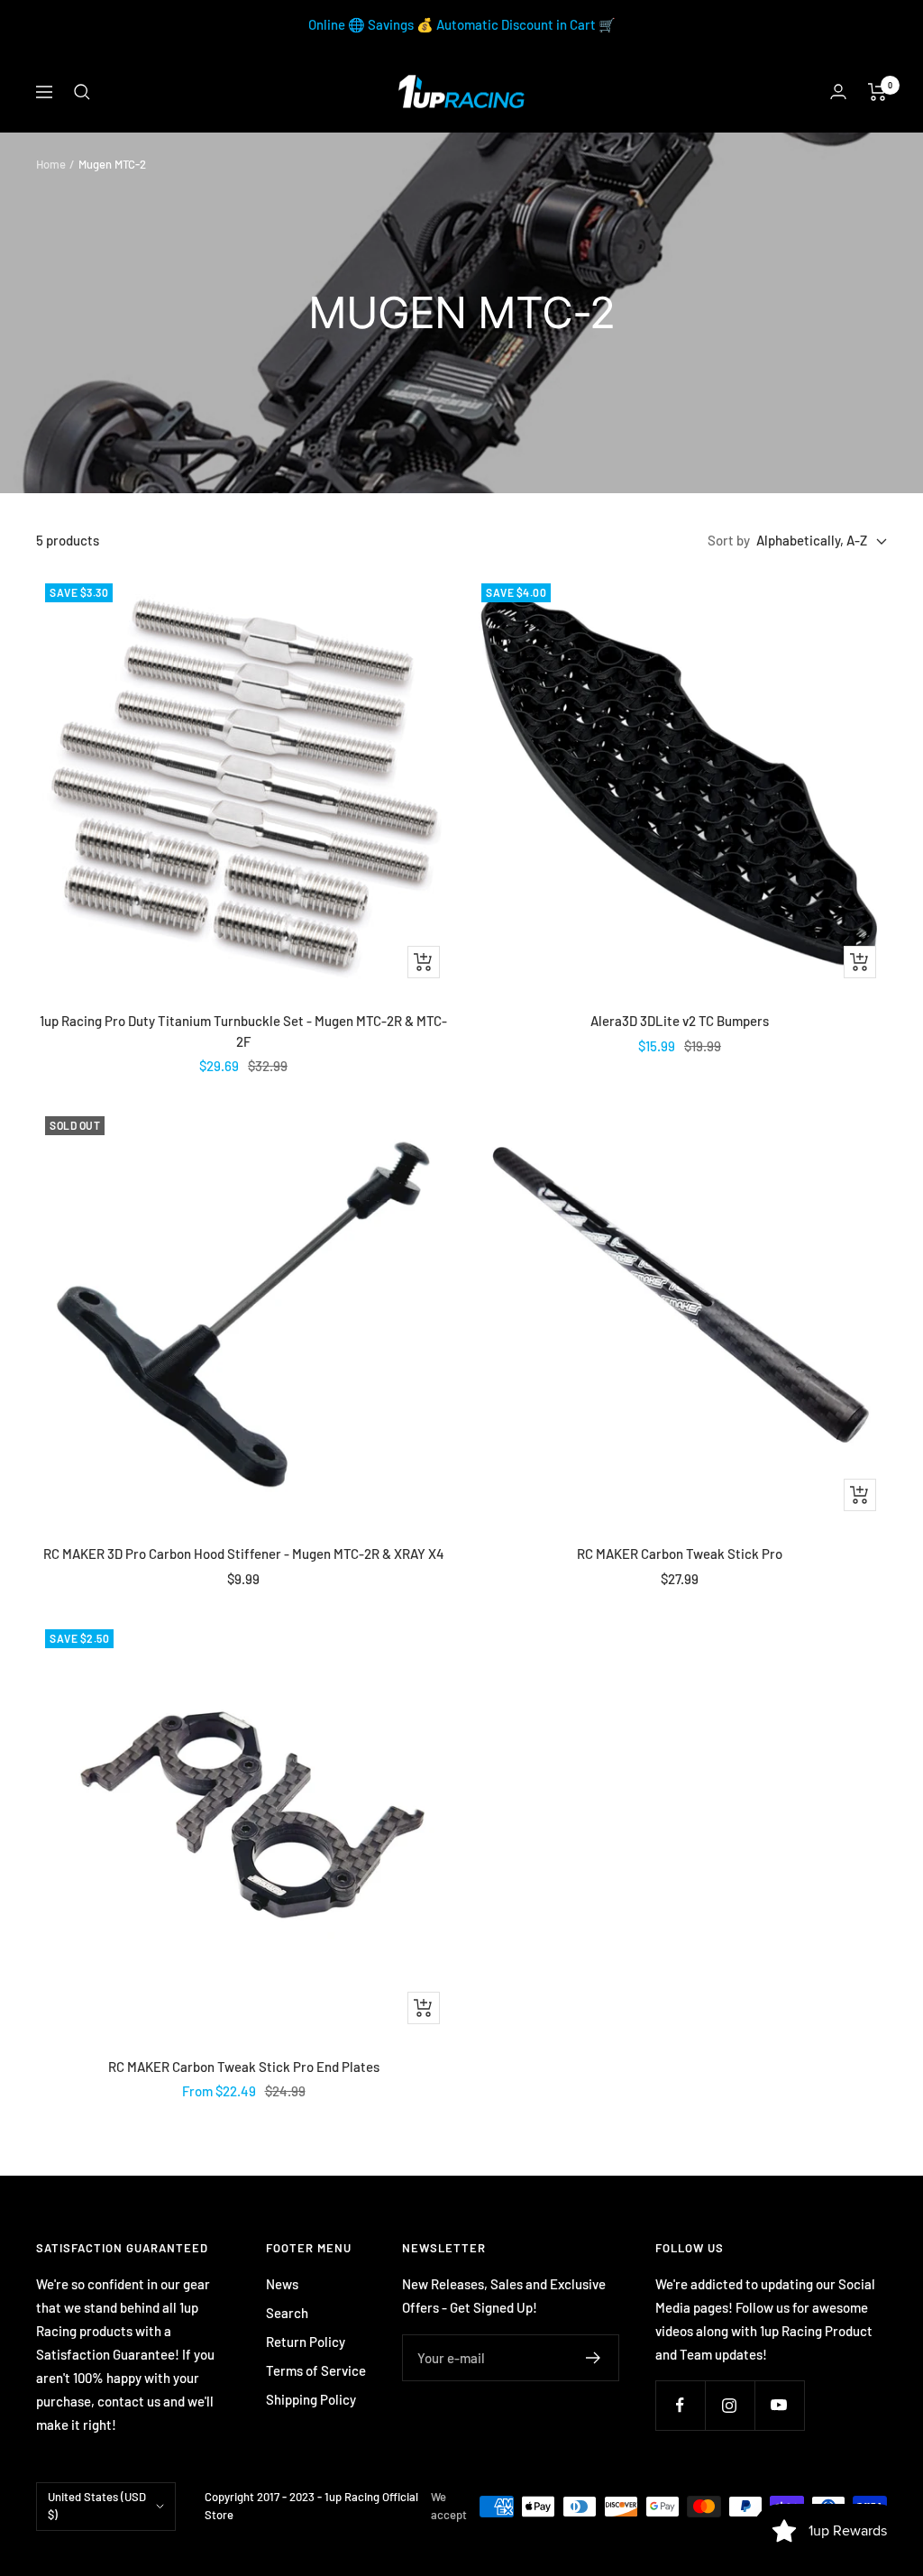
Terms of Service (316, 2370)
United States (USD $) (97, 2506)
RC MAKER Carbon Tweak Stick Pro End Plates (244, 2067)
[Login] (838, 92)
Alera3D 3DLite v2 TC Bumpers (680, 1021)
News (282, 2284)
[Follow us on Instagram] (730, 2405)
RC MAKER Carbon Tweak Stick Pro (680, 1554)
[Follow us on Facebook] (680, 2405)
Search (287, 2313)
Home (51, 164)
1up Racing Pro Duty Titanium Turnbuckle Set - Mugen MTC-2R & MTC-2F (243, 1031)
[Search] (82, 92)
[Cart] (877, 92)
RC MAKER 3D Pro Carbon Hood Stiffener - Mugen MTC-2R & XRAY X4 (244, 1554)
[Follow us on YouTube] (779, 2405)
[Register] (594, 2358)
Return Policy (306, 2342)
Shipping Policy (311, 2399)
